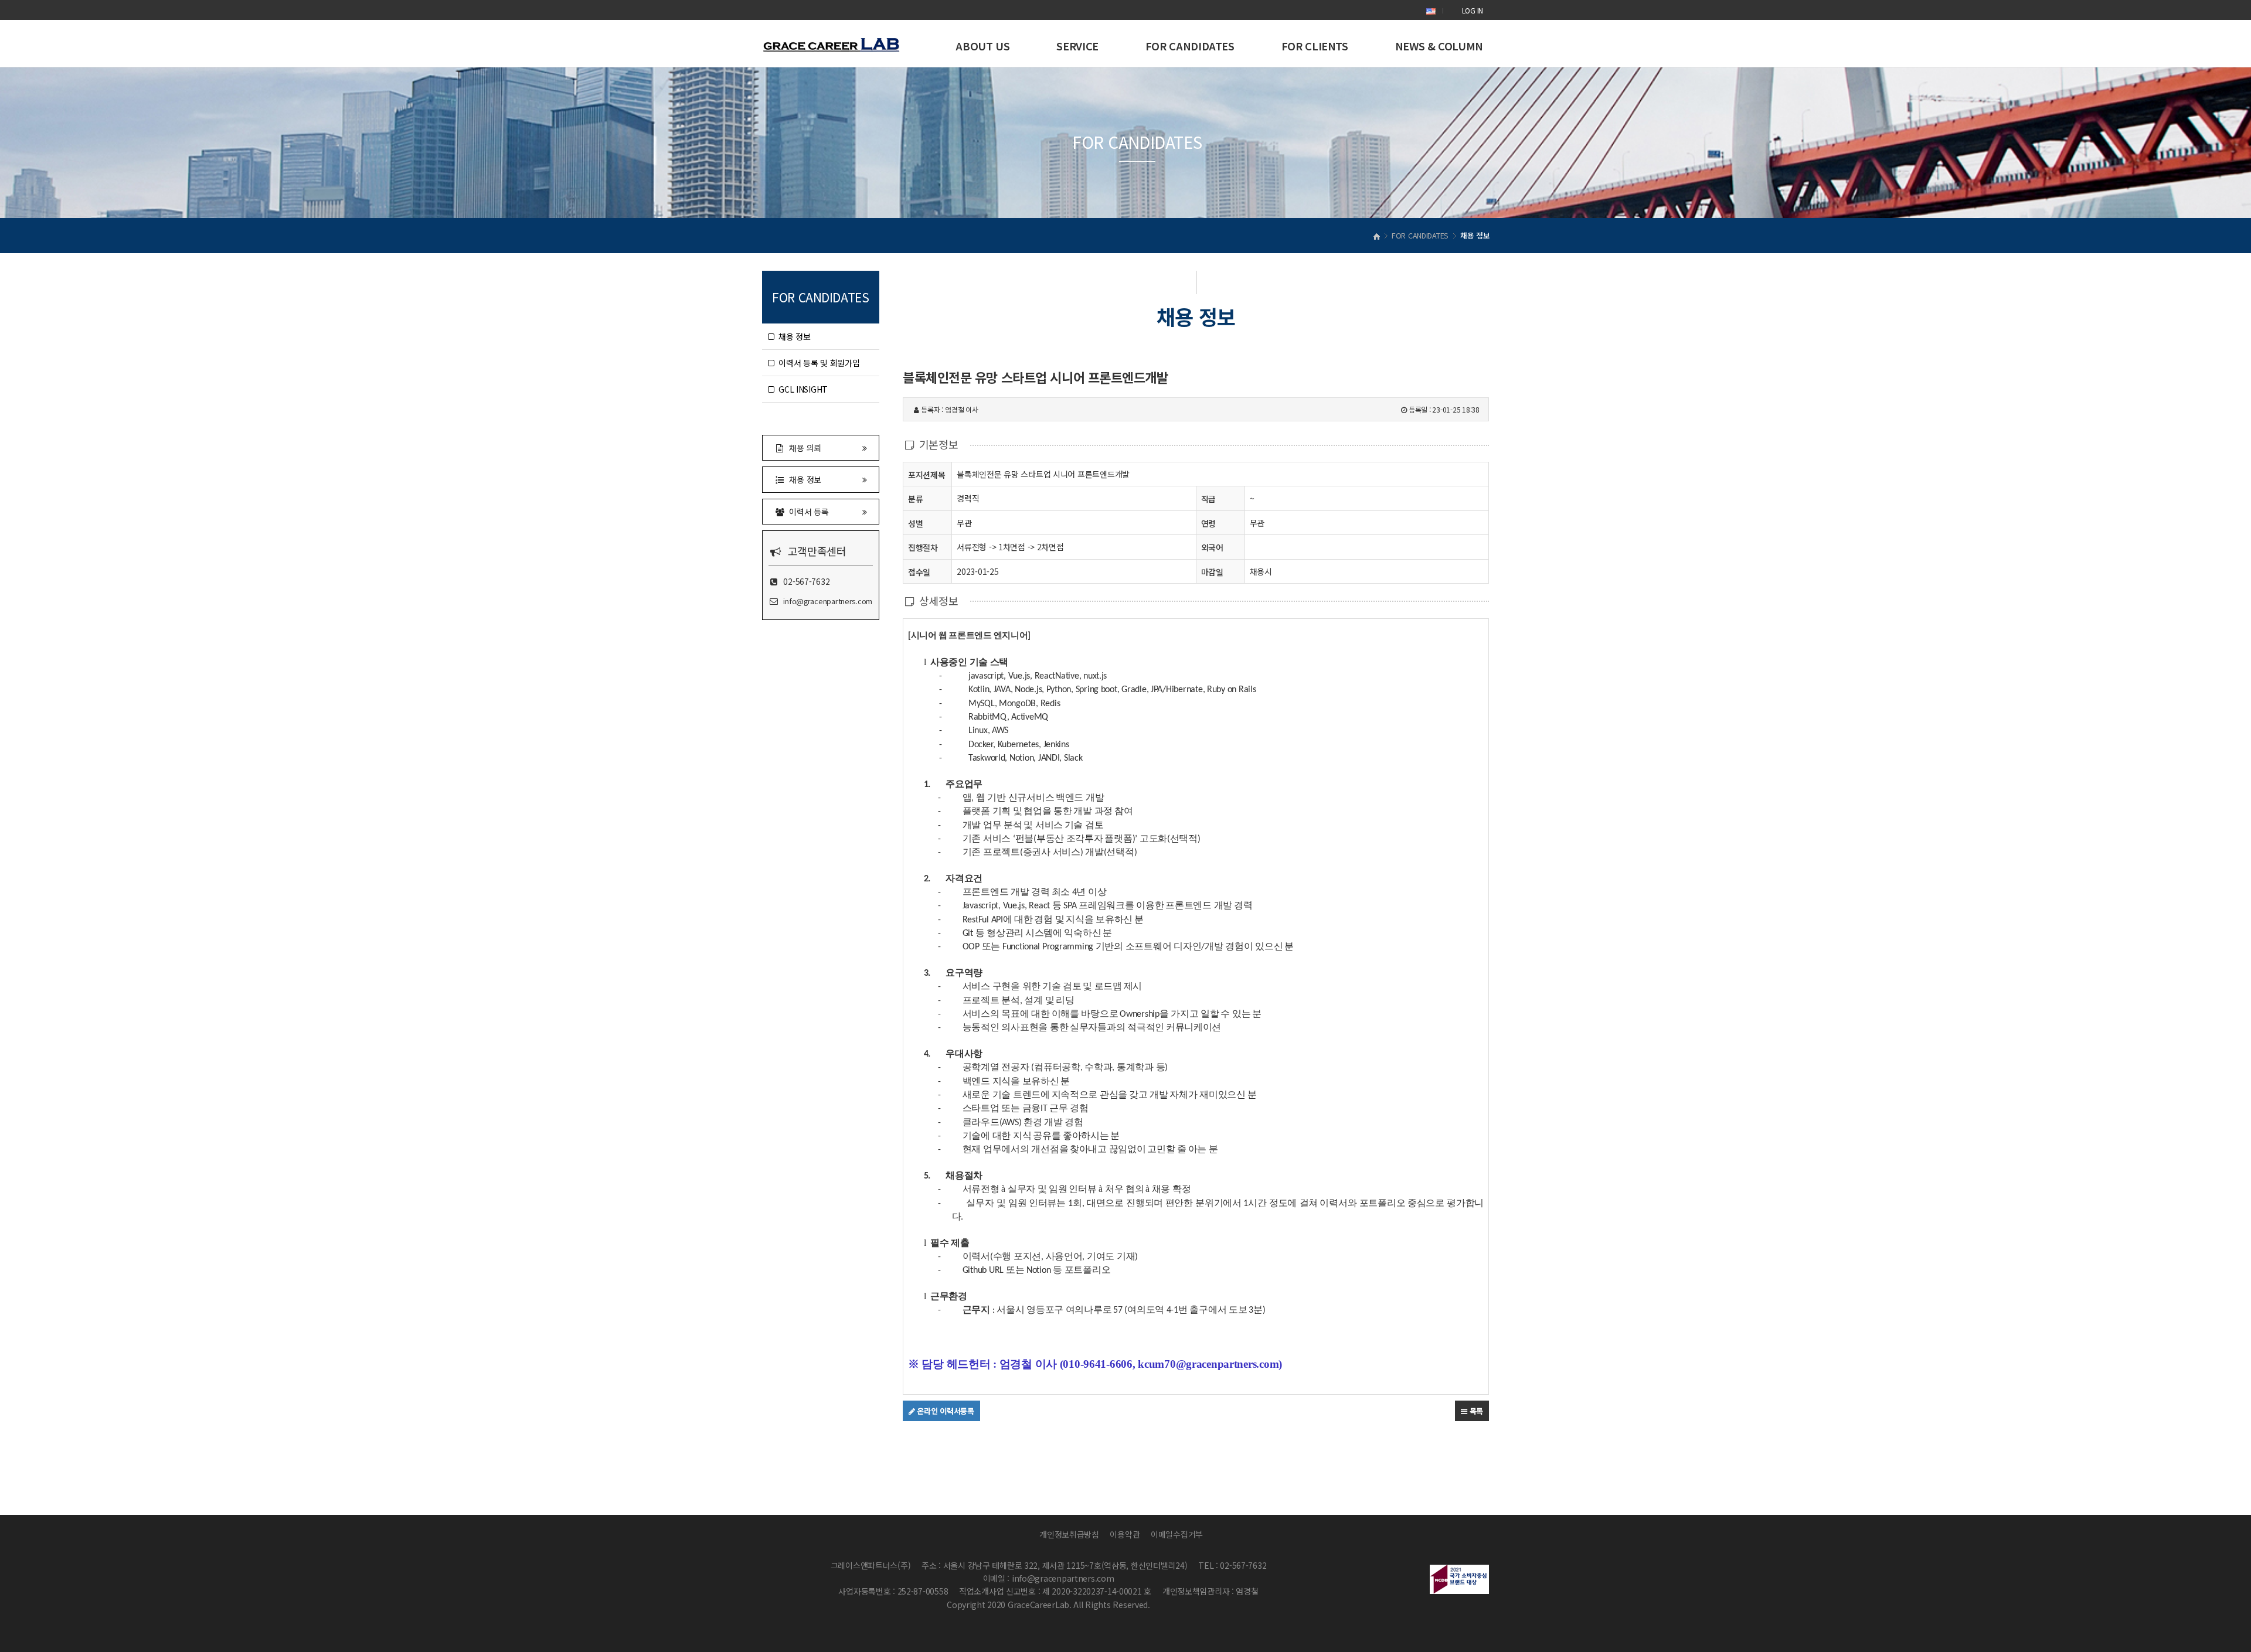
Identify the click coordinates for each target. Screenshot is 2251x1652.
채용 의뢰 (803, 448)
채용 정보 (793, 336)
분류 (915, 499)
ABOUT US (982, 46)
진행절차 (923, 547)
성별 (915, 523)
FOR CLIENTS (1315, 46)
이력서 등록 (807, 512)
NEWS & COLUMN (1439, 46)
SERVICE (1077, 46)
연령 (1208, 523)
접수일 (919, 572)
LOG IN (1473, 10)
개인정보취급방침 (1069, 1534)
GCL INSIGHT (801, 389)
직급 (1208, 499)
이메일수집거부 (1177, 1534)
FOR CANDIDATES (1190, 46)
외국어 (1212, 547)
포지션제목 (927, 475)
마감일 (1212, 572)
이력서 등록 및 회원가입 (817, 363)
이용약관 (1125, 1534)
